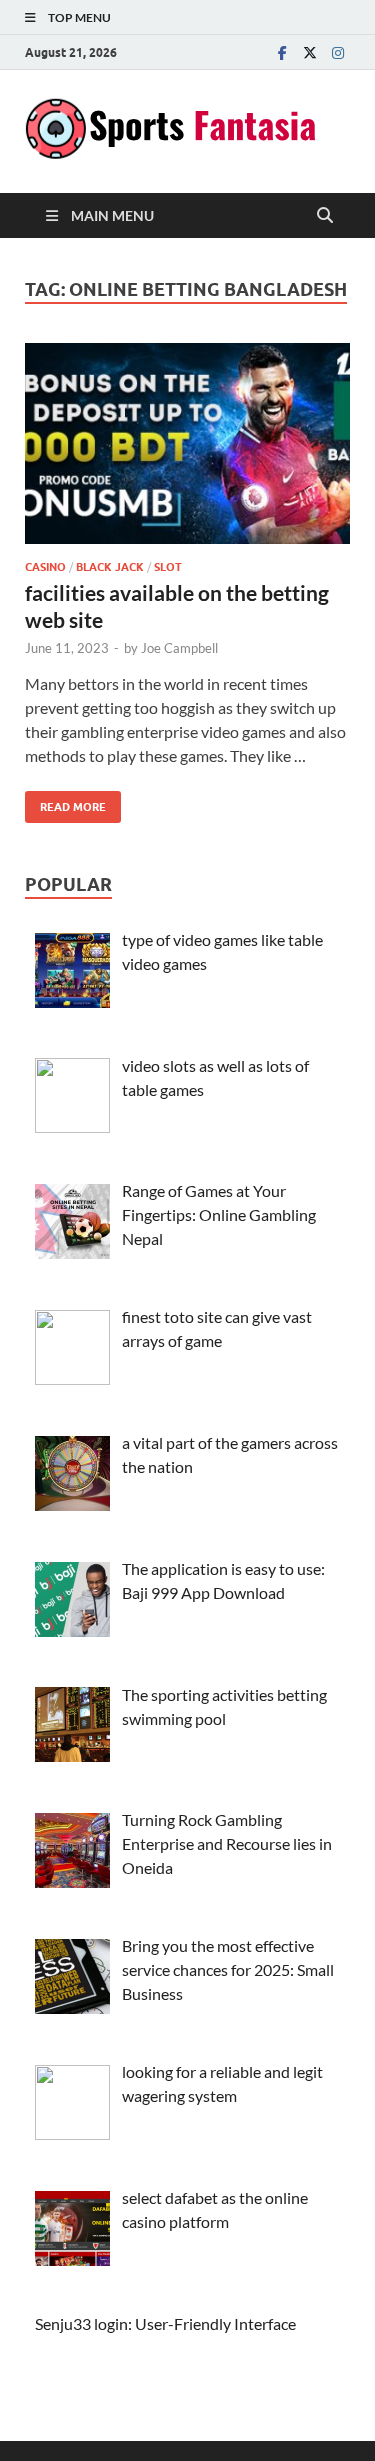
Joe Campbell (179, 648)
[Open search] (325, 216)
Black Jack (110, 567)
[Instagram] (338, 52)
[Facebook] (282, 52)
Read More (65, 802)
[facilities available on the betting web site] (187, 443)
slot (168, 567)
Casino (45, 567)
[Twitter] (310, 52)
